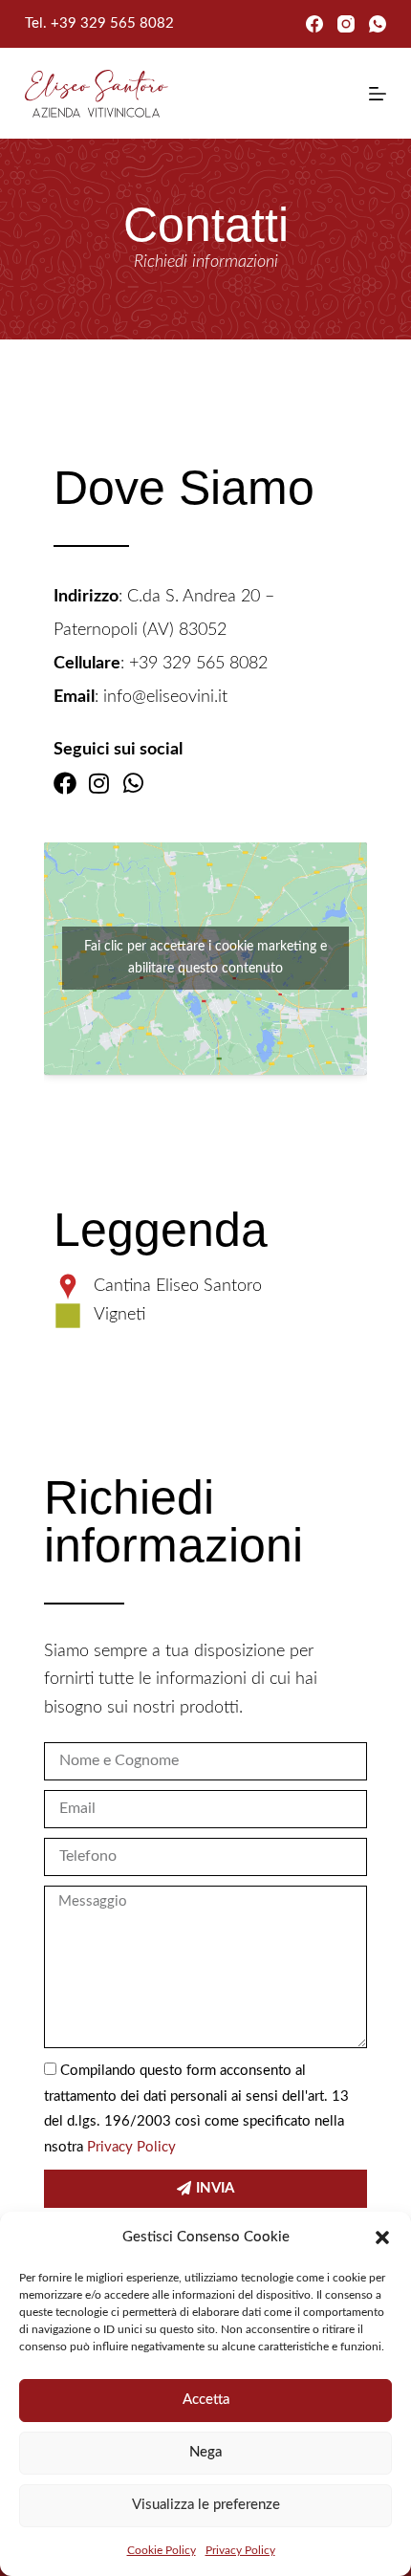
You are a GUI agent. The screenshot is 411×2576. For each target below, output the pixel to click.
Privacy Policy (240, 2550)
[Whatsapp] (134, 783)
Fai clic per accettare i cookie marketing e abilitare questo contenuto (205, 958)
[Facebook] (314, 24)
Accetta (206, 2400)
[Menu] (378, 94)
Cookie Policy (162, 2550)
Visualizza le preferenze (206, 2505)
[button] (382, 2238)
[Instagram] (346, 24)
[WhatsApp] (378, 24)
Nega (205, 2452)
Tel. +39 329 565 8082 (99, 23)
